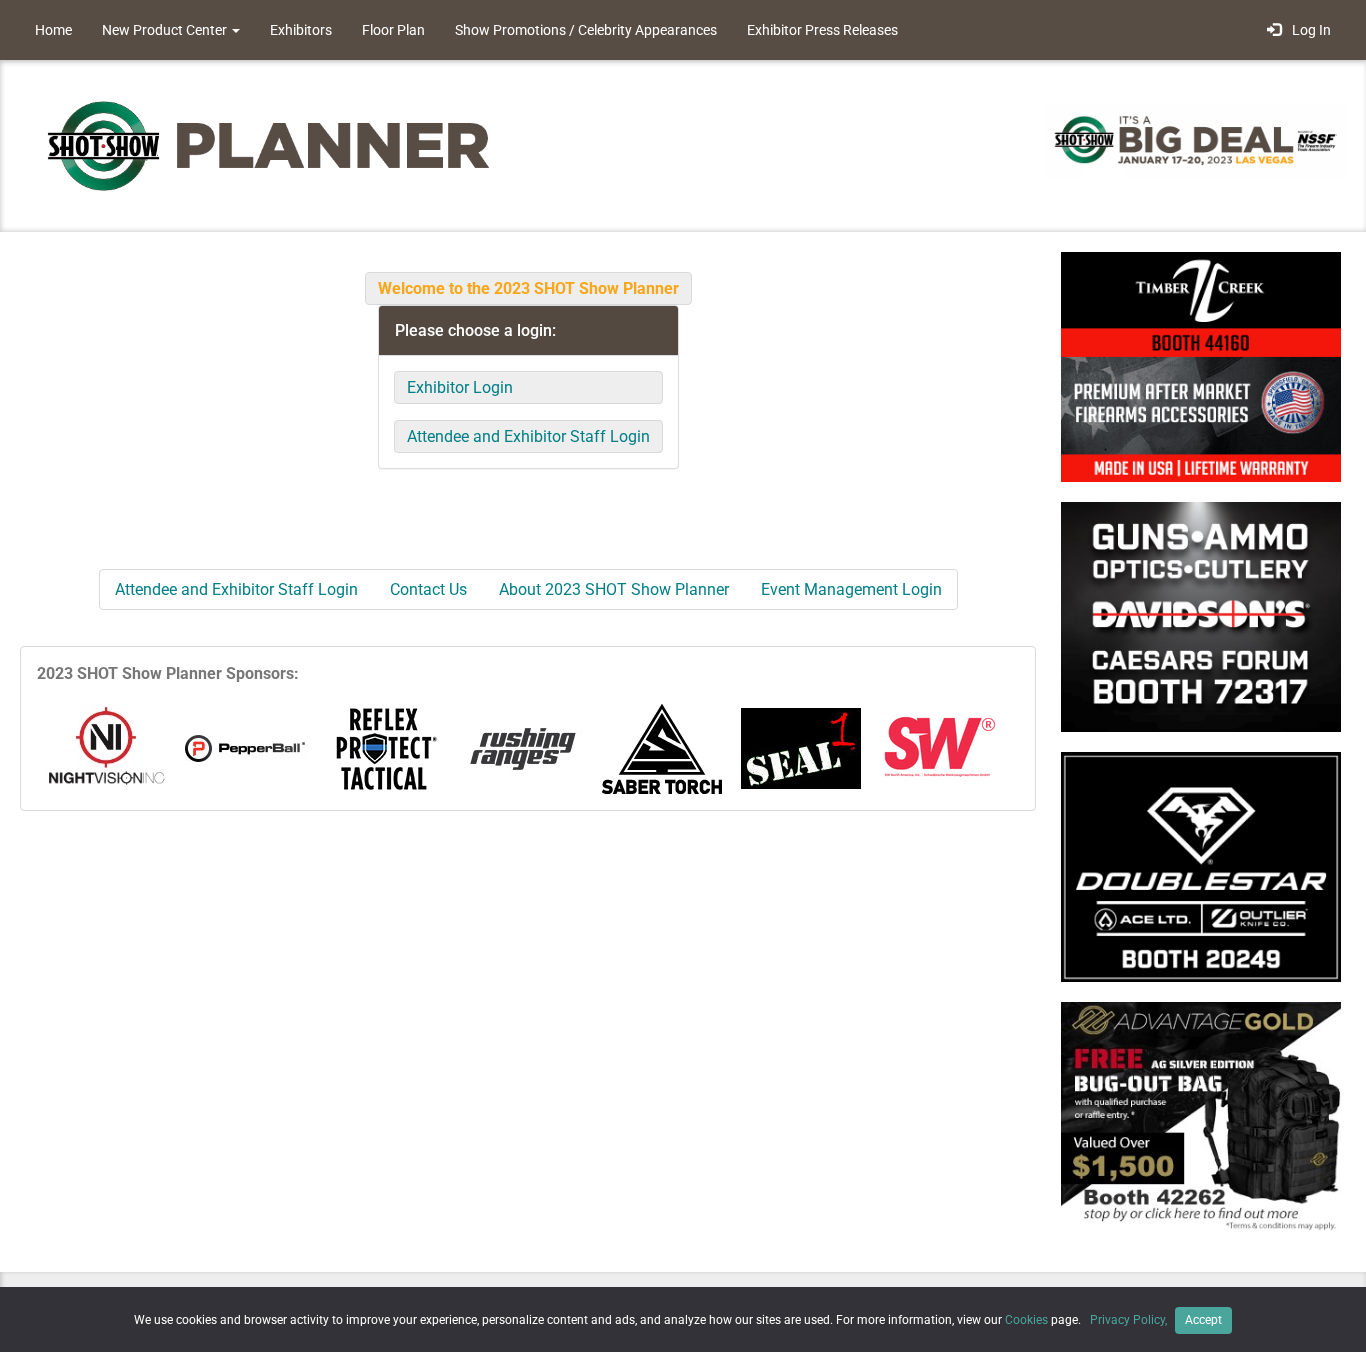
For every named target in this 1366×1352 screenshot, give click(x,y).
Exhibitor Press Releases (822, 30)
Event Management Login (851, 589)
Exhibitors (301, 30)
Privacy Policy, (1130, 1320)
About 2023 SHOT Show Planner (614, 589)
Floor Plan (393, 30)
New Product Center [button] (166, 30)
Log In (1308, 30)
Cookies (1026, 1320)
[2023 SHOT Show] (270, 144)
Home (53, 30)
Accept (1203, 1320)
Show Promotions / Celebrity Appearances (586, 30)
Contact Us (428, 589)
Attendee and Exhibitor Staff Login (528, 436)
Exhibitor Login (460, 387)
